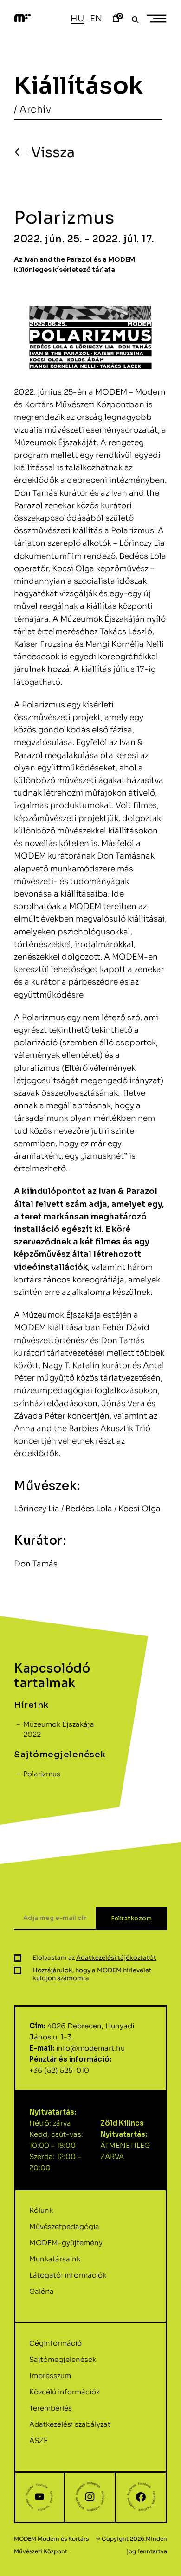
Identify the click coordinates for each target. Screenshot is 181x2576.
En (96, 19)
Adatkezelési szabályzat (70, 2424)
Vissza (51, 152)
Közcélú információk (65, 2392)
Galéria (42, 2291)
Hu (77, 19)
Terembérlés (51, 2408)
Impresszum (50, 2376)
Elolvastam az (94, 1958)
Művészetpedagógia (64, 2226)
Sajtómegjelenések (63, 2359)
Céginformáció (55, 2343)
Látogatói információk (68, 2275)
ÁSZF (38, 2440)
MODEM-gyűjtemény (66, 2243)
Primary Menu (158, 19)
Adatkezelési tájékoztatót (116, 1958)
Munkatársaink (55, 2259)
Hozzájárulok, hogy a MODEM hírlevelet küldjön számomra (92, 1974)
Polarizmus (42, 1774)
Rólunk (41, 2210)
